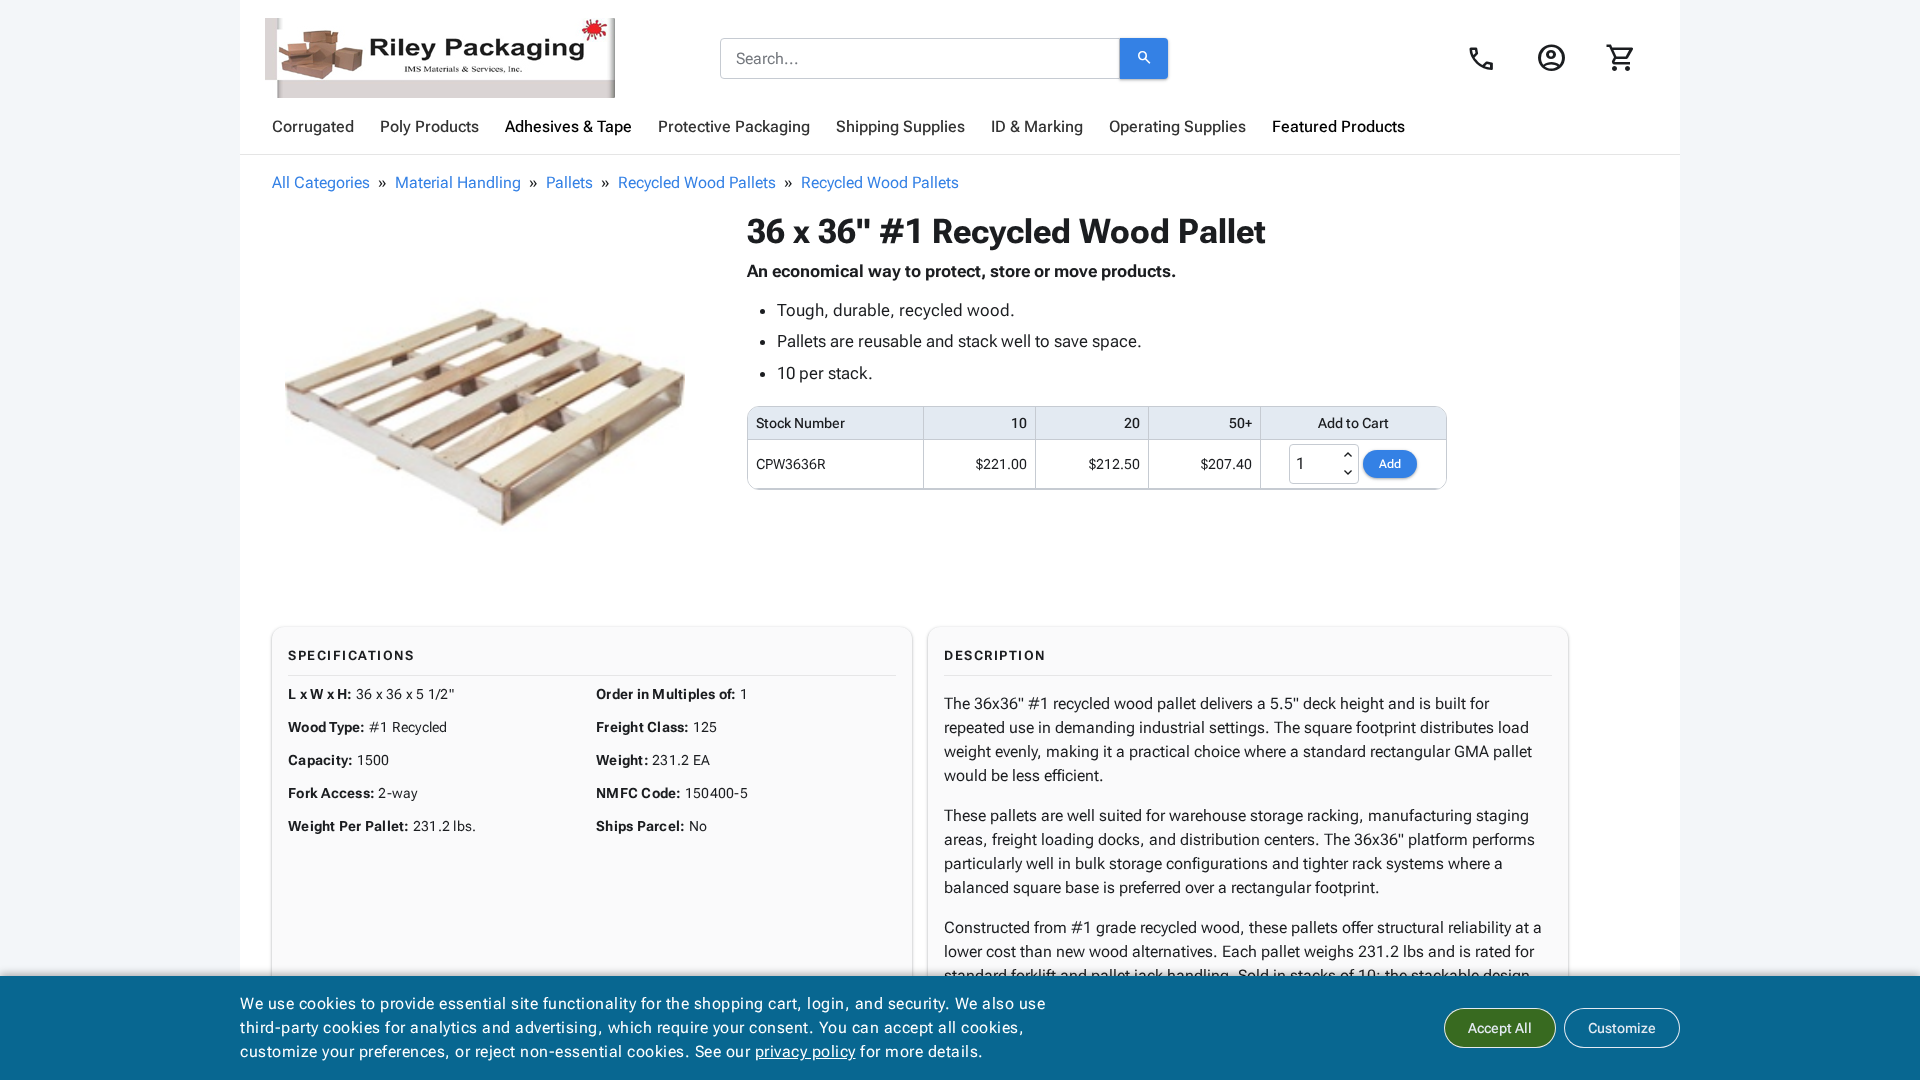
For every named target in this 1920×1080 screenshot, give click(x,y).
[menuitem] (313, 127)
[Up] (1348, 455)
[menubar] (960, 127)
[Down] (1348, 473)
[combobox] (920, 59)
